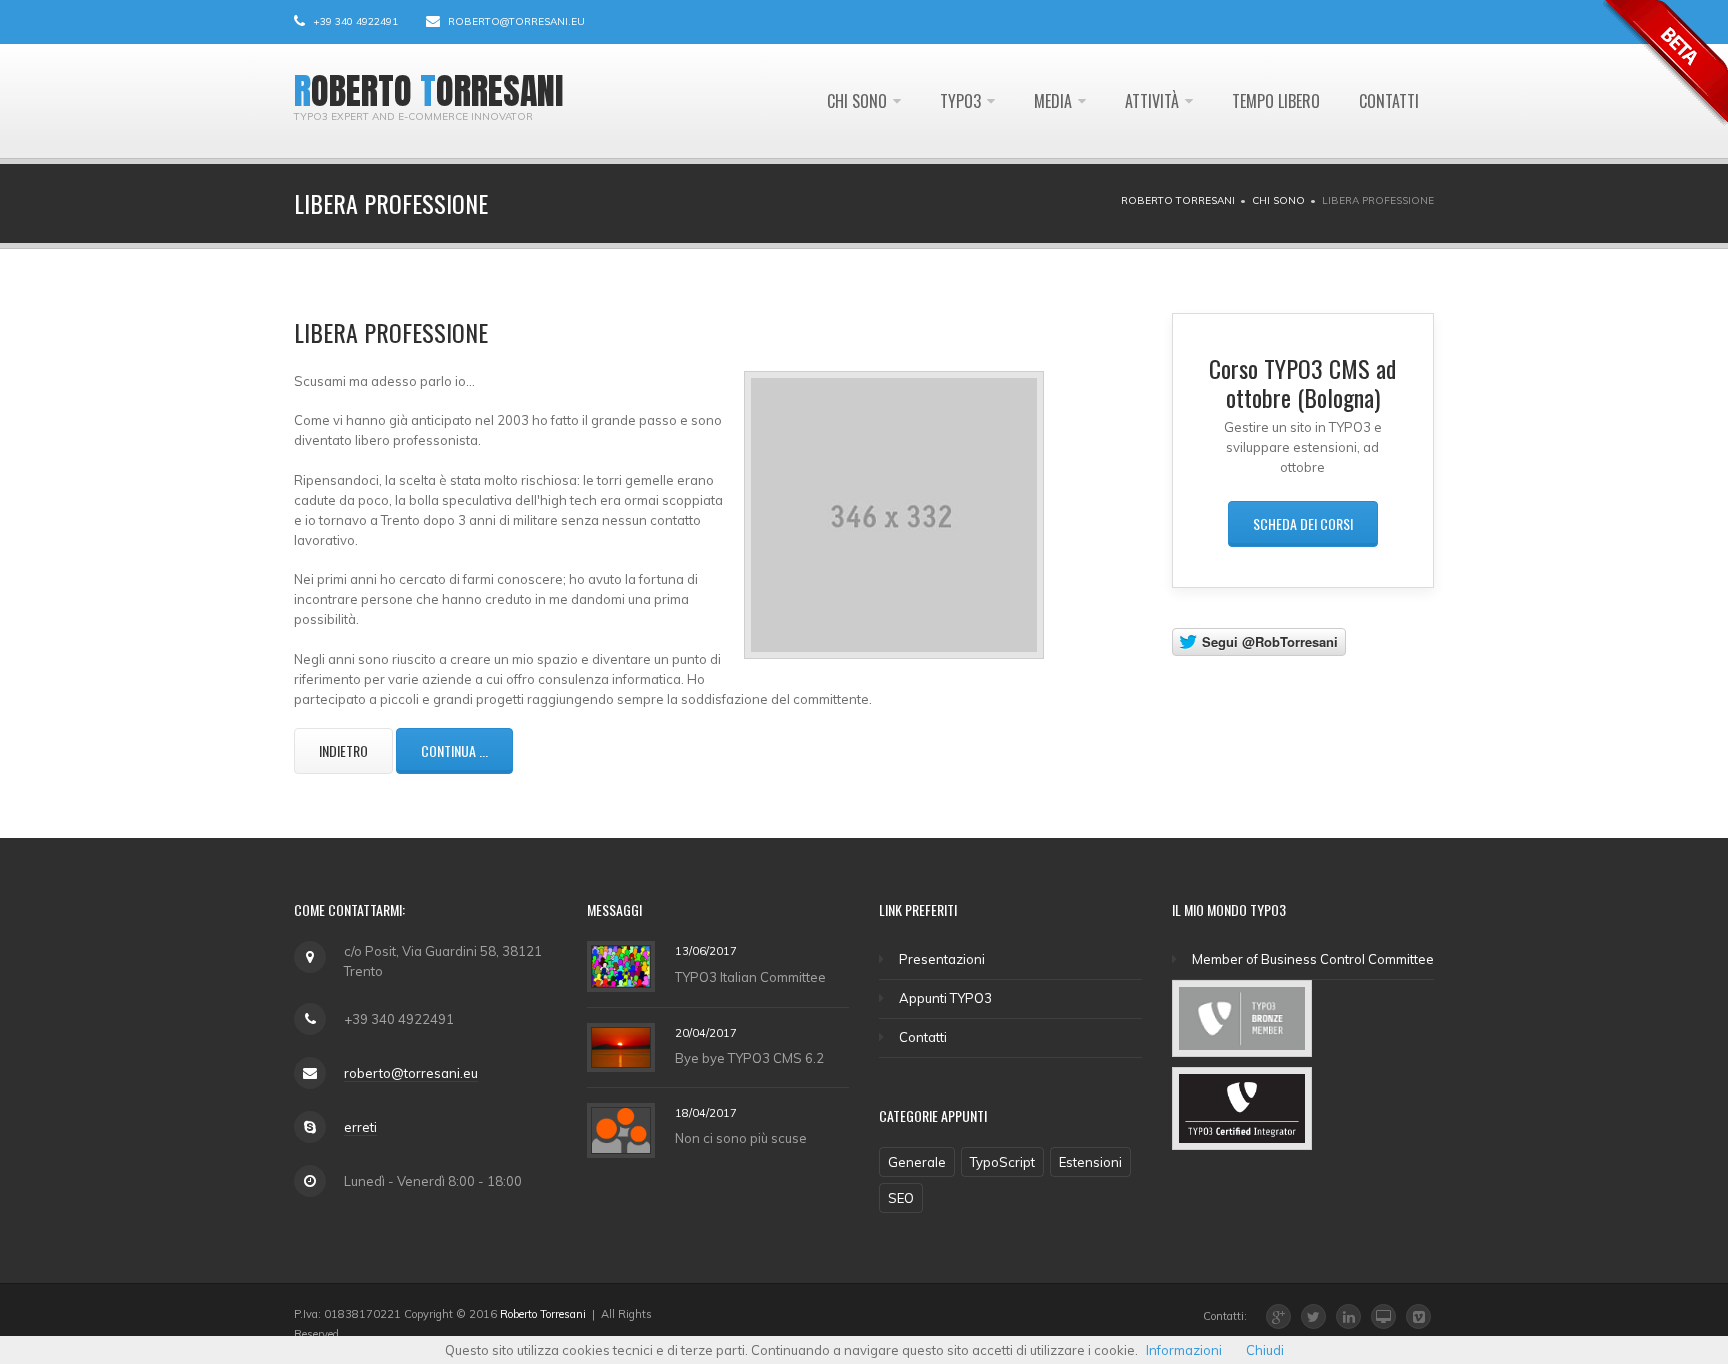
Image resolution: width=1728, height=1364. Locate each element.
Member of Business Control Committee (1313, 959)
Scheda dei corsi (1303, 523)
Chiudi (1265, 1350)
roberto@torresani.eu (516, 21)
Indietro (343, 750)
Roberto (353, 91)
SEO (901, 1198)
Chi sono (857, 101)
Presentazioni (942, 959)
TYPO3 (960, 101)
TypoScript (1002, 1162)
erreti (360, 1127)
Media (1053, 101)
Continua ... (454, 750)
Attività (1152, 101)
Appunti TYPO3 (945, 998)
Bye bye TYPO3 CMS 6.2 (749, 1058)
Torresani (492, 91)
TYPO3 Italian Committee (750, 977)
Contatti (1389, 101)
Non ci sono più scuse (741, 1138)
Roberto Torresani (1178, 200)
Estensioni (1090, 1162)
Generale (917, 1162)
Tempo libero (1276, 101)
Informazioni (1184, 1350)
